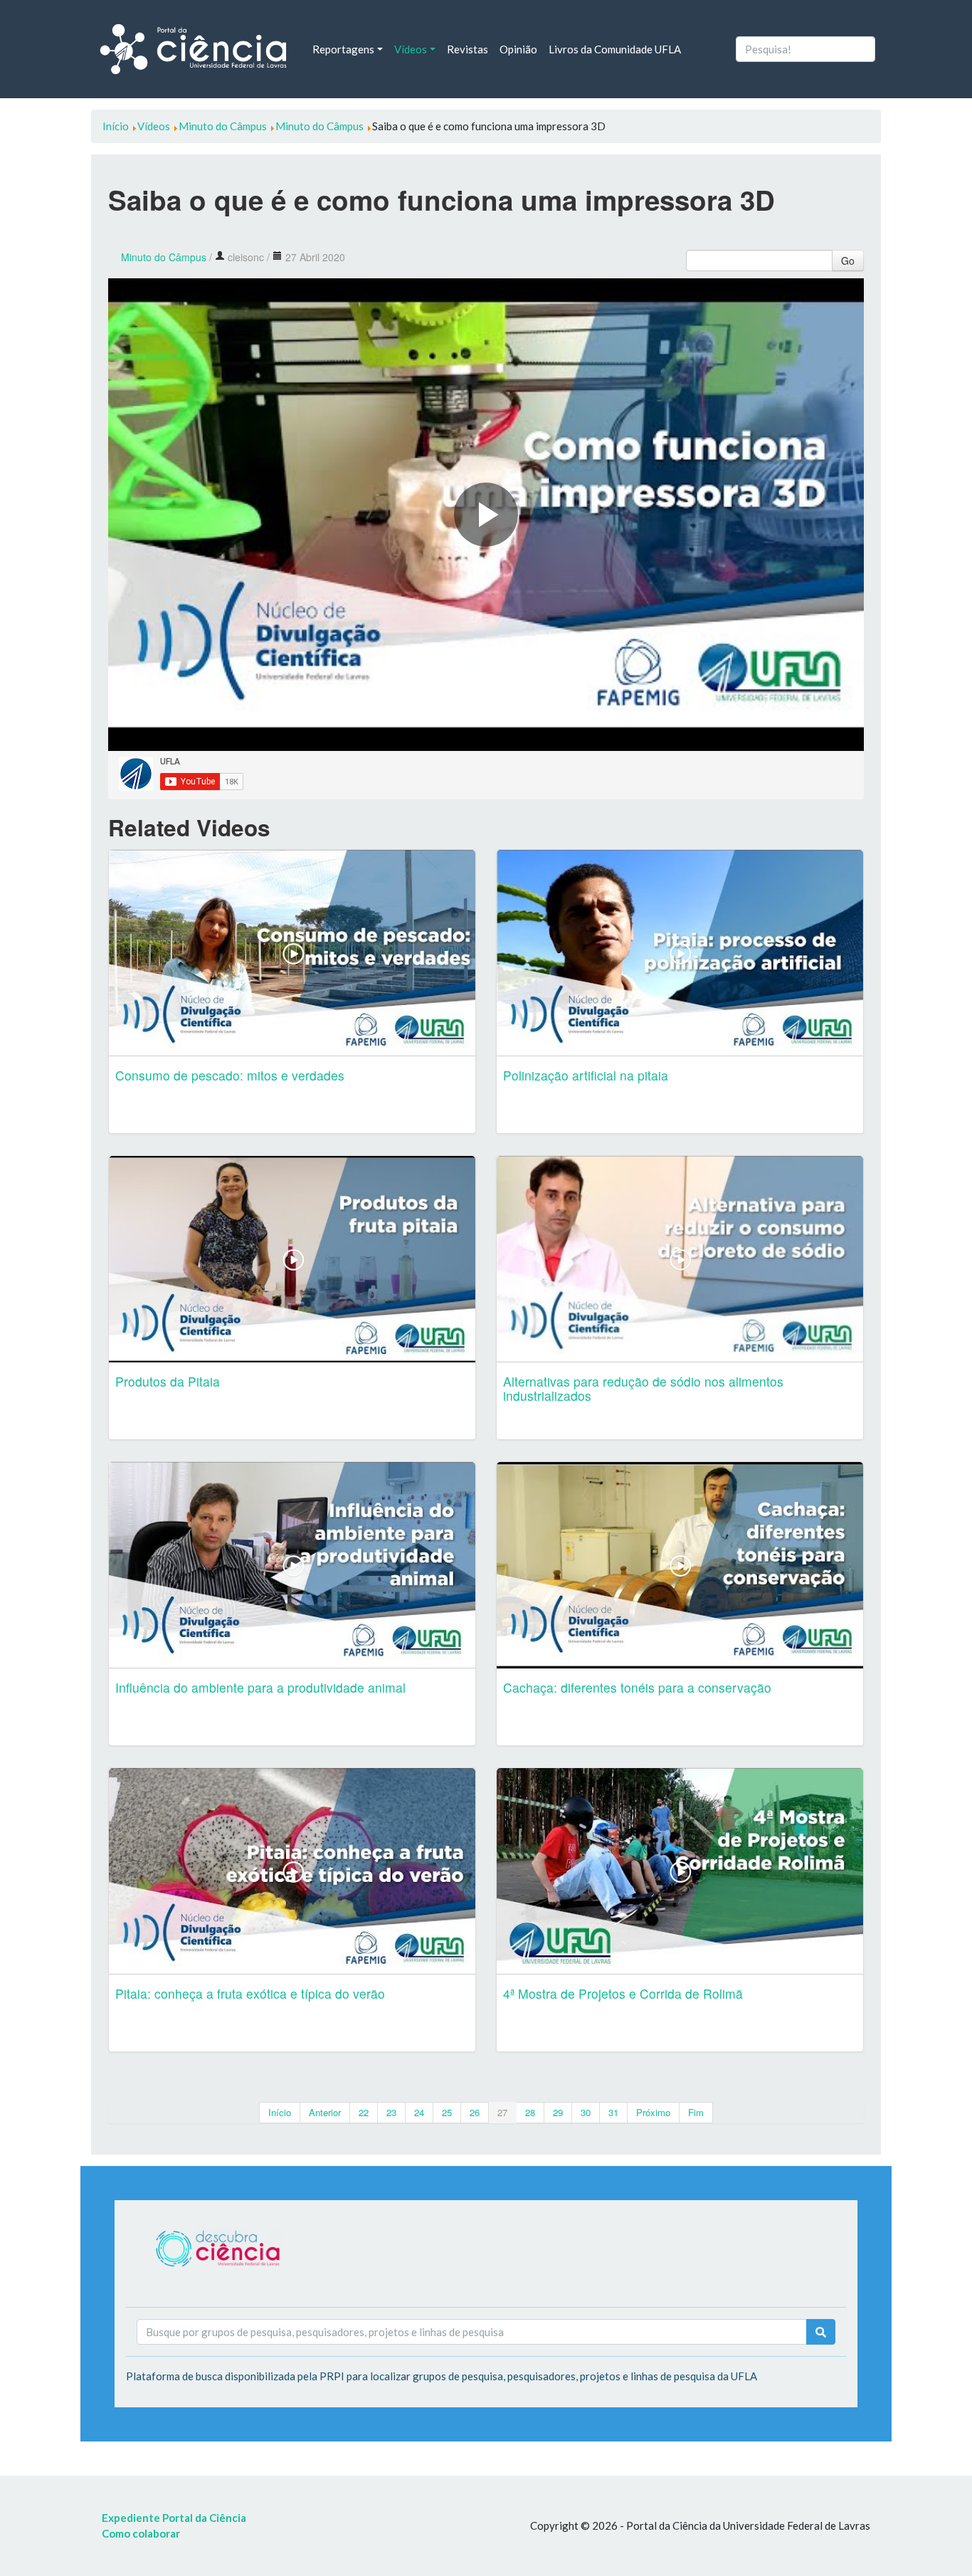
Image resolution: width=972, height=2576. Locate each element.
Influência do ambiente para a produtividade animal (260, 1687)
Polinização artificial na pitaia (586, 1075)
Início (280, 2112)
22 (364, 2112)
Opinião (518, 49)
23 (391, 2112)
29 (558, 2112)
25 (447, 2112)
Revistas (467, 49)
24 (419, 2112)
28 (530, 2112)
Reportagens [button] (343, 49)
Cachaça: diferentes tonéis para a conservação (637, 1687)
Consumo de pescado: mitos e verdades (230, 1075)
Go (848, 261)
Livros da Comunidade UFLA (615, 49)
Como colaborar (141, 2533)
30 (586, 2112)
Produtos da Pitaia (168, 1381)
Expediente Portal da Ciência (174, 2518)
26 (475, 2112)
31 (613, 2112)
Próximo (653, 2112)
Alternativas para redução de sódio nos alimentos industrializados (643, 1388)
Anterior (325, 2112)
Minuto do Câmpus (164, 257)
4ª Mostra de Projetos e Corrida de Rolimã (623, 1993)
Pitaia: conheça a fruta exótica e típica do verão (250, 1993)
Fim (696, 2112)
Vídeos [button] (411, 49)
